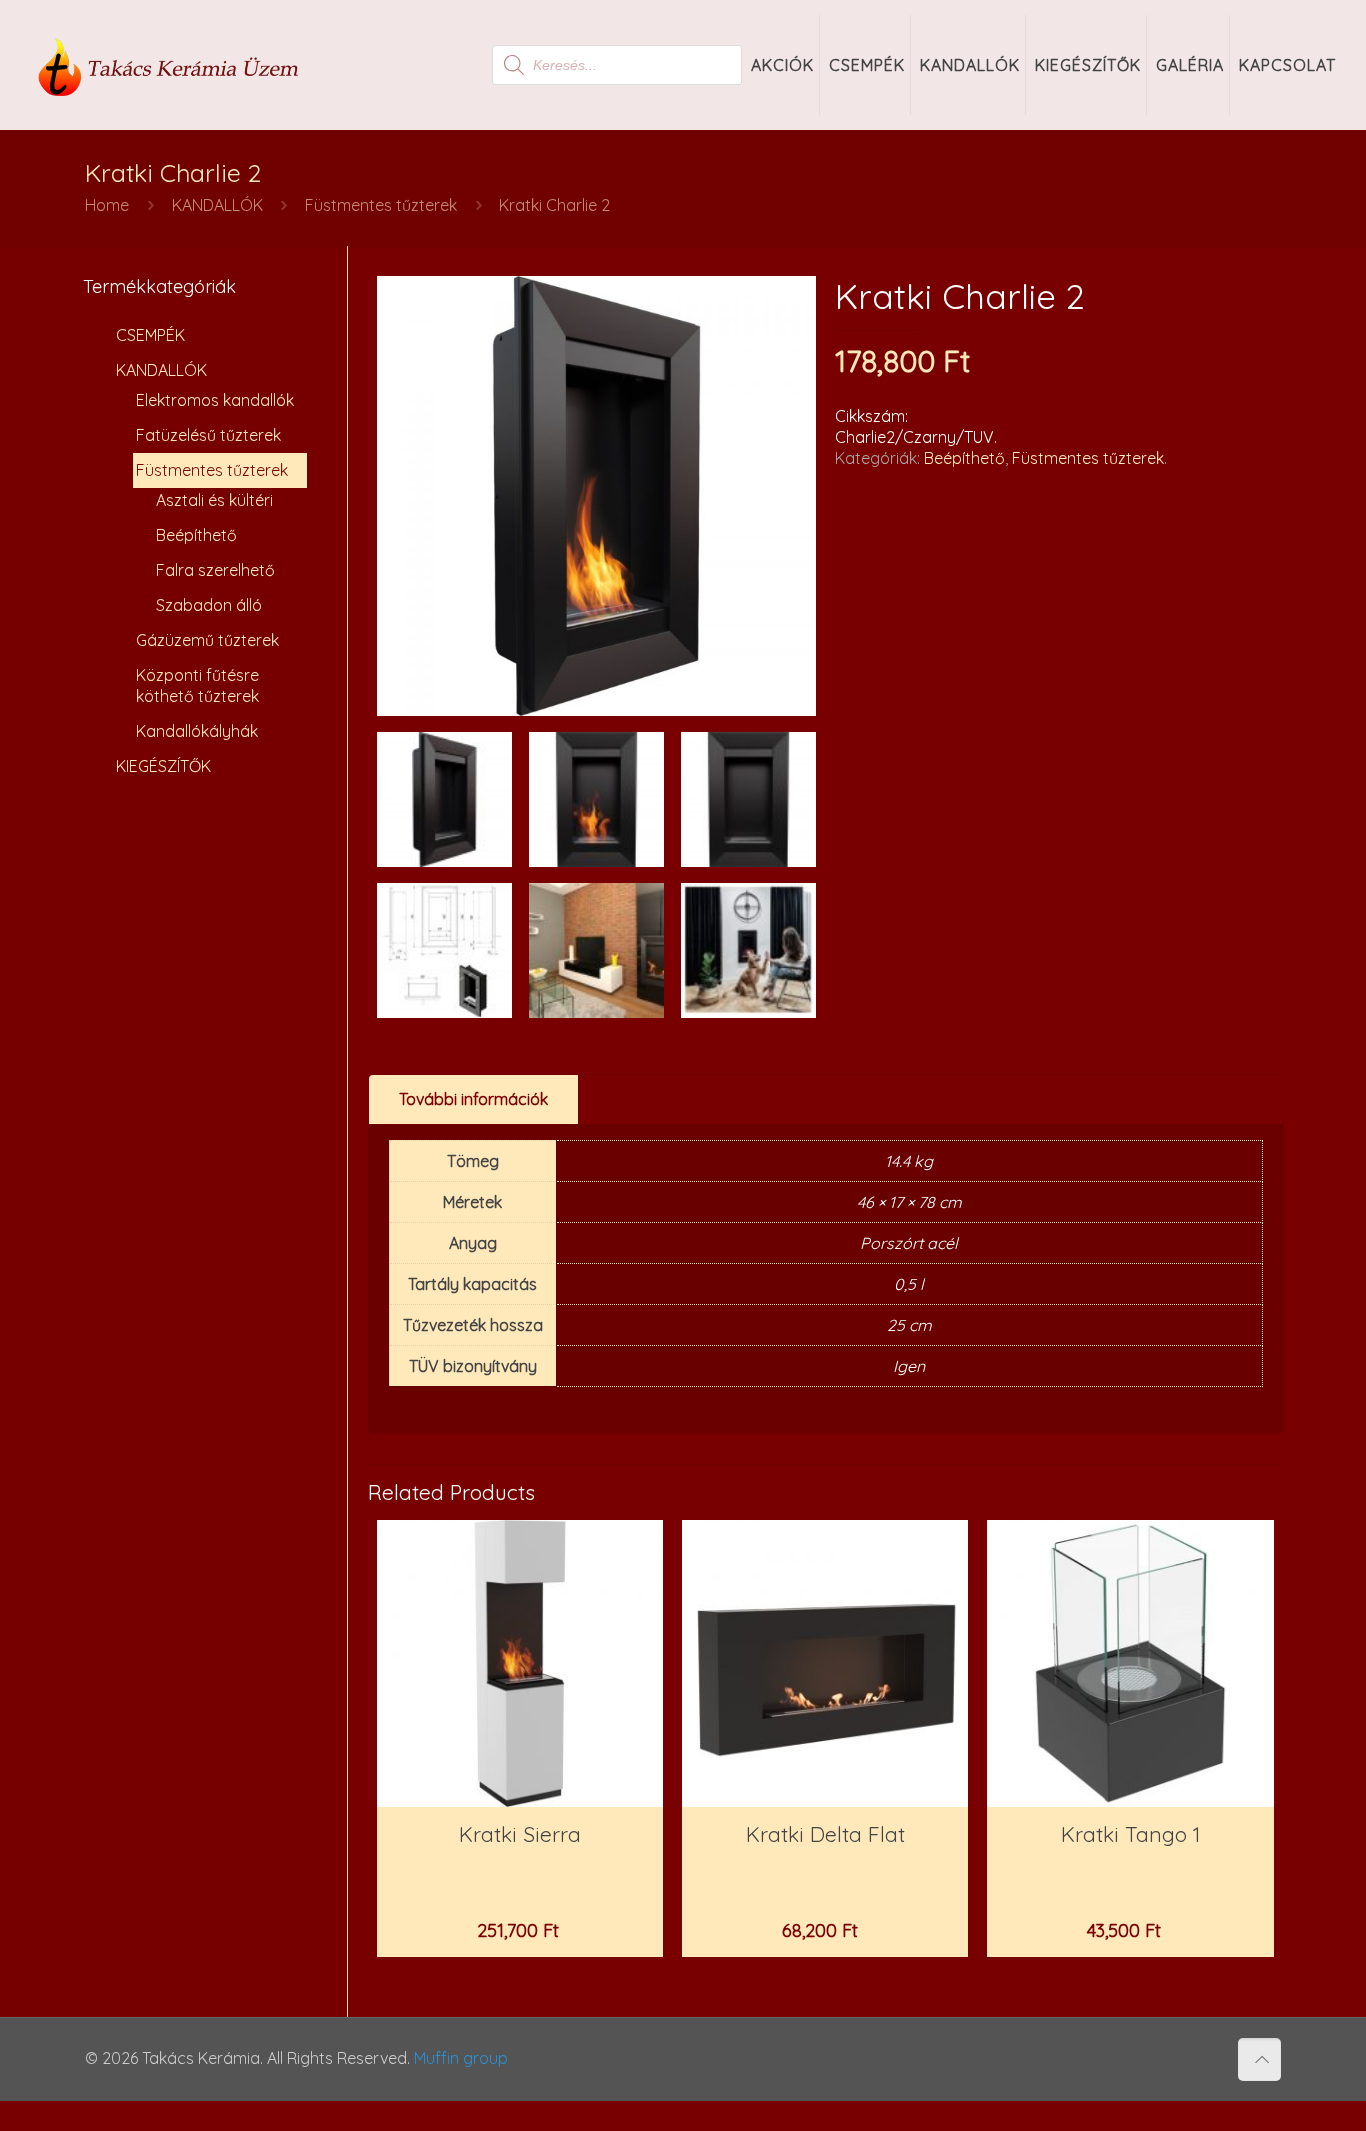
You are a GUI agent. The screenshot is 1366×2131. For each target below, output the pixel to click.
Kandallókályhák (197, 731)
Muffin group (461, 2058)
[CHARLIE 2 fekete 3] (444, 799)
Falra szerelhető (215, 570)
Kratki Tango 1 (1130, 1834)
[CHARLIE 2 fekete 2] (596, 799)
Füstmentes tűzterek (381, 205)
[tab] (474, 1099)
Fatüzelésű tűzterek (208, 435)
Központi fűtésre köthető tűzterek (197, 685)
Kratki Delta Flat (825, 1834)
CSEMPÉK (150, 335)
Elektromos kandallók (215, 400)
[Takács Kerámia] (169, 65)
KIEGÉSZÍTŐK (163, 766)
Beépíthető (964, 458)
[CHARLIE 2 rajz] (444, 950)
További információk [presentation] (473, 1099)
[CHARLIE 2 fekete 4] (748, 799)
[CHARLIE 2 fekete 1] (597, 496)
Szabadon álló (209, 605)
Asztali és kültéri (214, 500)
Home (107, 205)
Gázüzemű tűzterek (207, 640)
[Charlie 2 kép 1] (748, 950)
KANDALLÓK (217, 205)
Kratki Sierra (520, 1834)
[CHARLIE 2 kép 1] (596, 950)
